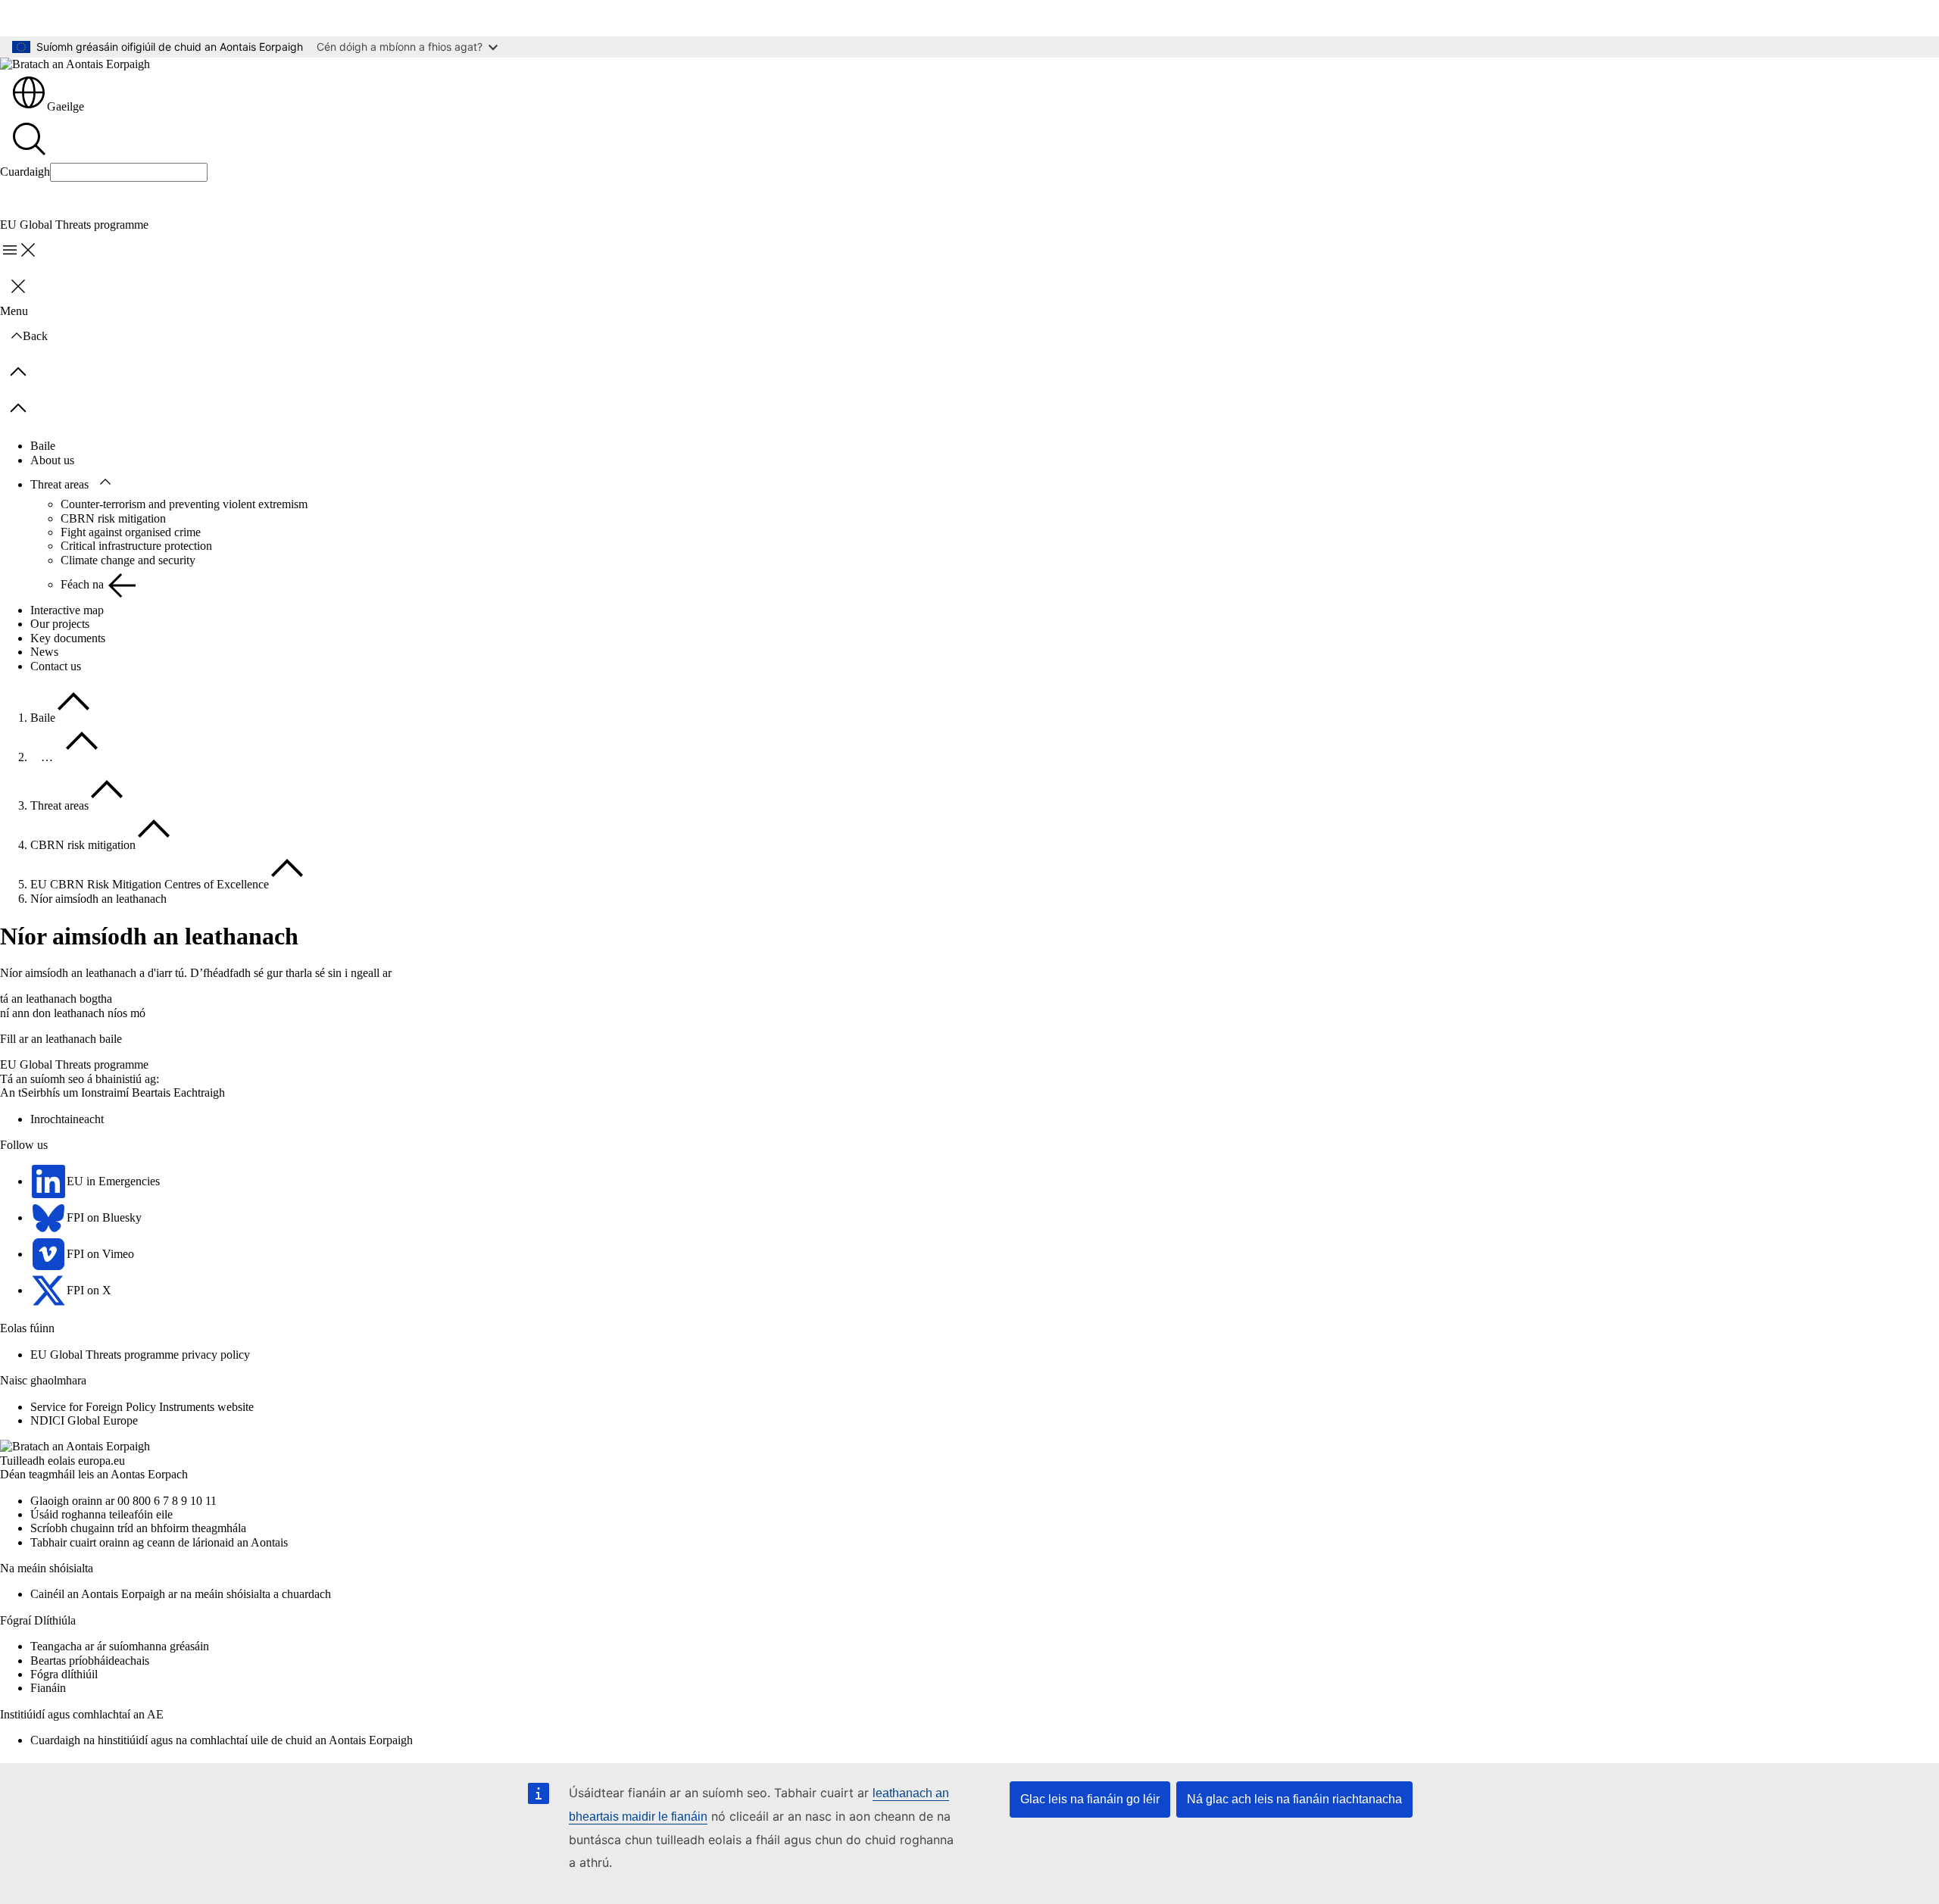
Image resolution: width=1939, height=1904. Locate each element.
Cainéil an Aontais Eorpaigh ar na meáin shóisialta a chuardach (181, 1594)
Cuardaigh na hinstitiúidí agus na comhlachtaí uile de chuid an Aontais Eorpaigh (222, 1740)
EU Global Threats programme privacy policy (140, 1355)
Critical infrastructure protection (136, 546)
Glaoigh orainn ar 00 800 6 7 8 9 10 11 (123, 1501)
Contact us (56, 666)
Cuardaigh (25, 172)
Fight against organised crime (131, 532)
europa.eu (101, 1461)
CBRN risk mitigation (113, 518)
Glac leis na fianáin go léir (1090, 1799)
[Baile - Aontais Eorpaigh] (75, 64)
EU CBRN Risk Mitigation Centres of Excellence (150, 884)
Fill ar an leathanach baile (61, 1039)
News (44, 652)
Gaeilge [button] (66, 106)
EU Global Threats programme (74, 1064)
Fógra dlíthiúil (64, 1674)
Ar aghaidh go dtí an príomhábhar (92, 18)
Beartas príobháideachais (90, 1661)
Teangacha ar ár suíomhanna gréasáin (120, 1646)
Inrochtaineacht (67, 1119)
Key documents (68, 638)
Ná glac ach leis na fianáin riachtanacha (1294, 1799)
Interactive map (67, 610)
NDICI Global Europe (84, 1420)
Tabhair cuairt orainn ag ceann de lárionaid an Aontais (159, 1542)
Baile (43, 446)
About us (52, 460)
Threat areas (59, 484)
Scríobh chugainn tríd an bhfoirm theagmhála (138, 1528)
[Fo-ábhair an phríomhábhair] (105, 482)
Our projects (60, 624)
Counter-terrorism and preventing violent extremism (184, 504)
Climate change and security (128, 560)
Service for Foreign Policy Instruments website (142, 1407)
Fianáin (48, 1688)
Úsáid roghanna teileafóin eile (101, 1514)
